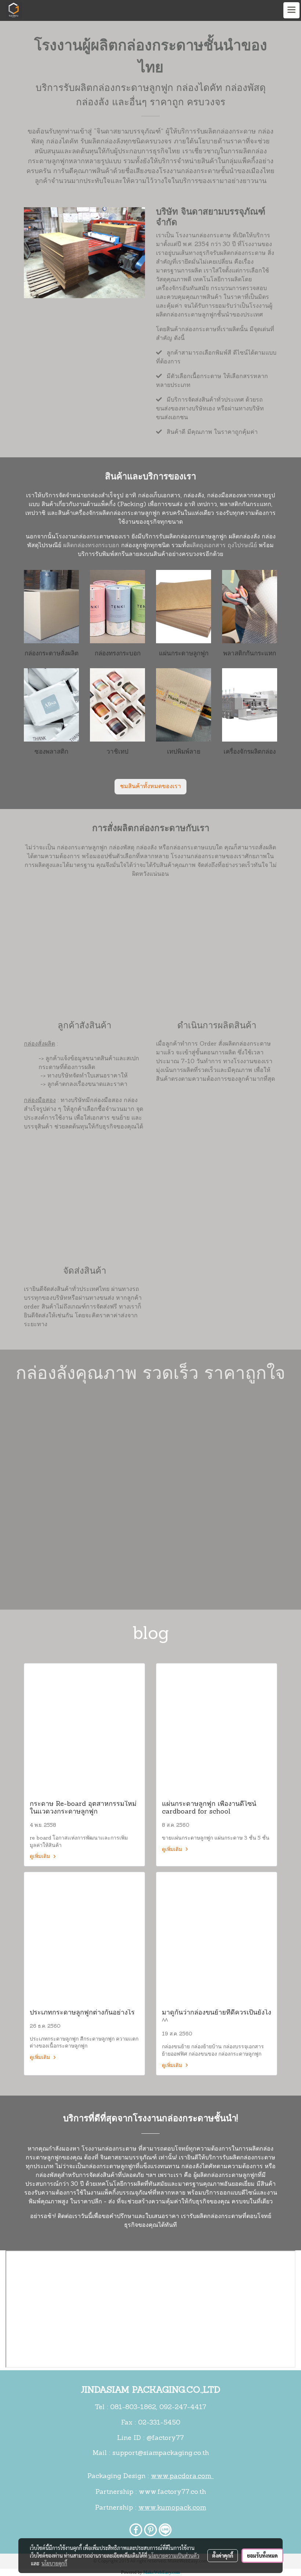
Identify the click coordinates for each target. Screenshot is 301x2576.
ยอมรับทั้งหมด (262, 2555)
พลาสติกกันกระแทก (250, 654)
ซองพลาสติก (51, 752)
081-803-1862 (133, 2408)
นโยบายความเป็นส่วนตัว (174, 2555)
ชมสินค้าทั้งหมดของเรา (150, 787)
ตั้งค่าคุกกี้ (223, 2555)
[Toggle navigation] (291, 10)
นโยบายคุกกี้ (54, 2563)
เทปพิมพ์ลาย (184, 752)
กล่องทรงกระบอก (118, 654)
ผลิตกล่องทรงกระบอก (91, 546)
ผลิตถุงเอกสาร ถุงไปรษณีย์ (223, 546)
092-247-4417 (183, 2408)
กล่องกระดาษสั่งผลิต (52, 654)
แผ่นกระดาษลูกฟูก (184, 654)
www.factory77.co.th (172, 2492)
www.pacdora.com (182, 2477)
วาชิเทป (117, 752)
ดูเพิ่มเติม (41, 1857)
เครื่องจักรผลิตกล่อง (250, 752)
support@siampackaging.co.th (161, 2454)
